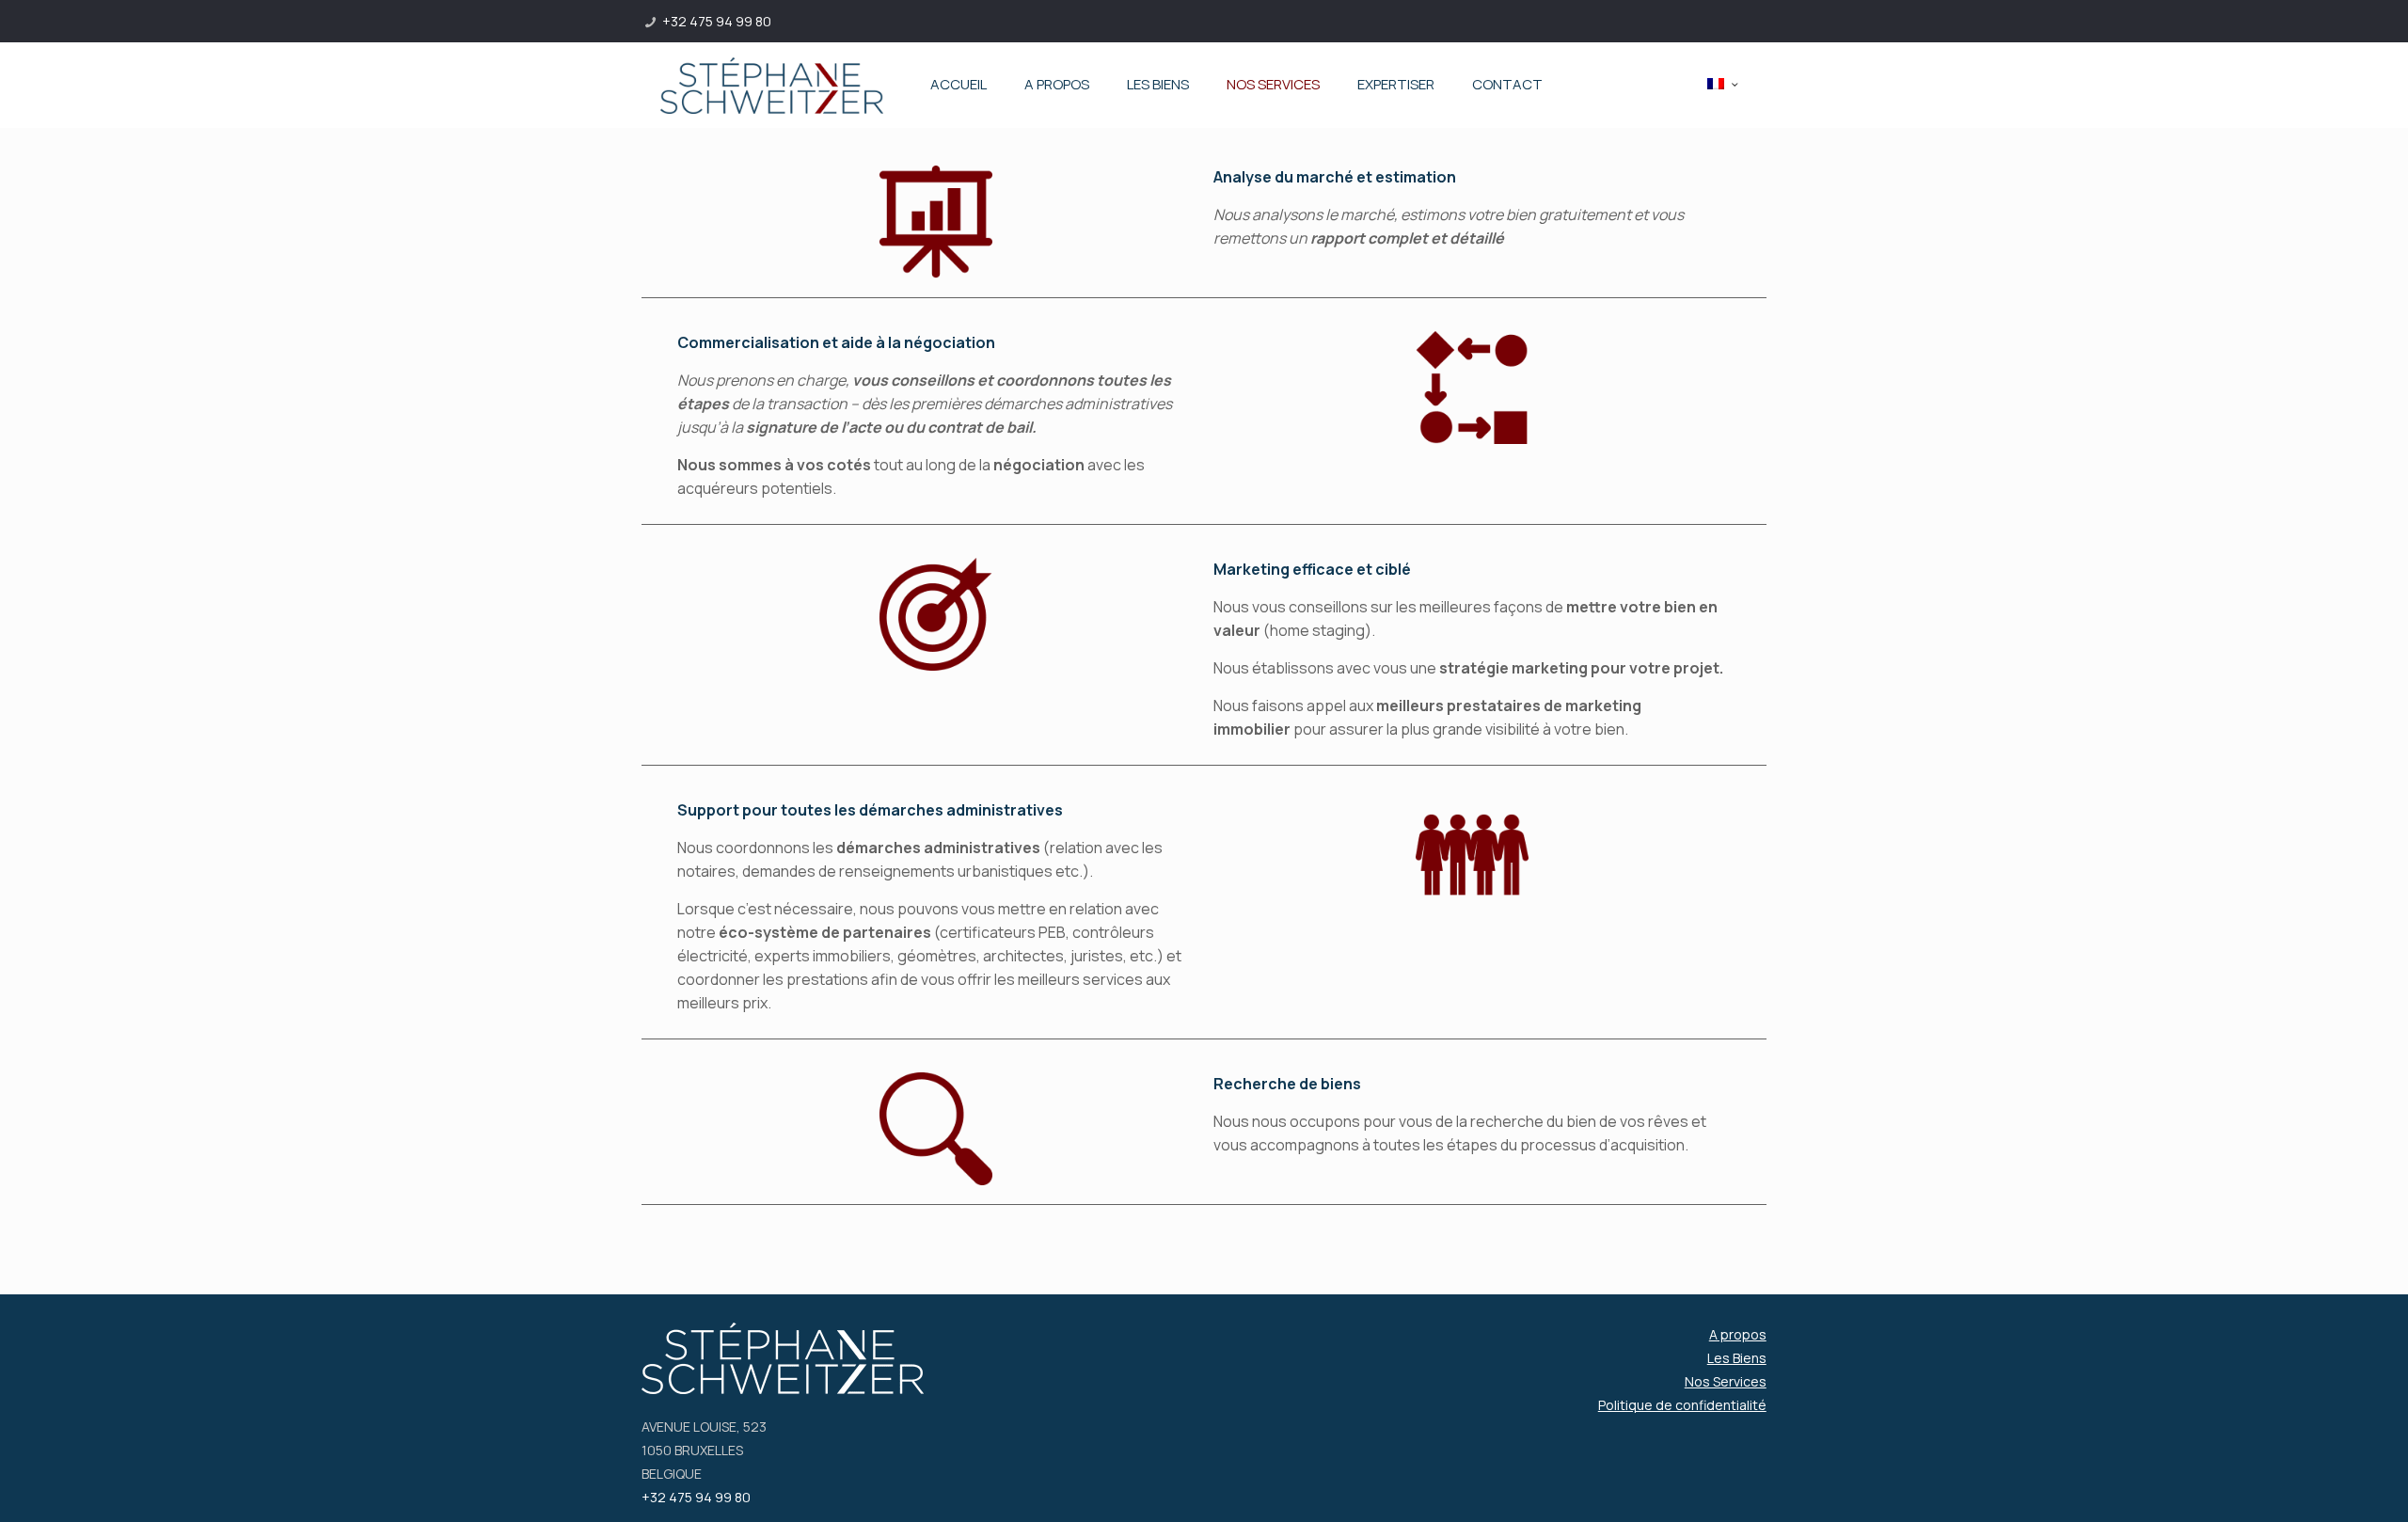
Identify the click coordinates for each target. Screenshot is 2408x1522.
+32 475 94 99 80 (717, 21)
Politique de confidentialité (1682, 1405)
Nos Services (1726, 1381)
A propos (1738, 1334)
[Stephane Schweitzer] (772, 85)
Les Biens (1737, 1358)
